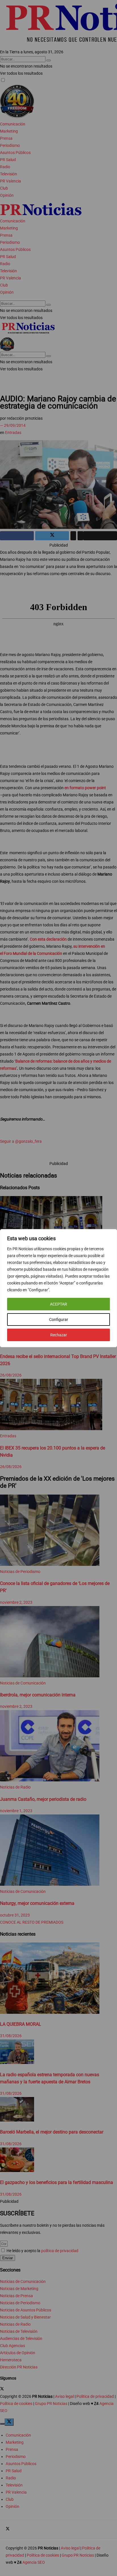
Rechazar (59, 1335)
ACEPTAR (58, 1304)
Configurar (59, 1320)
